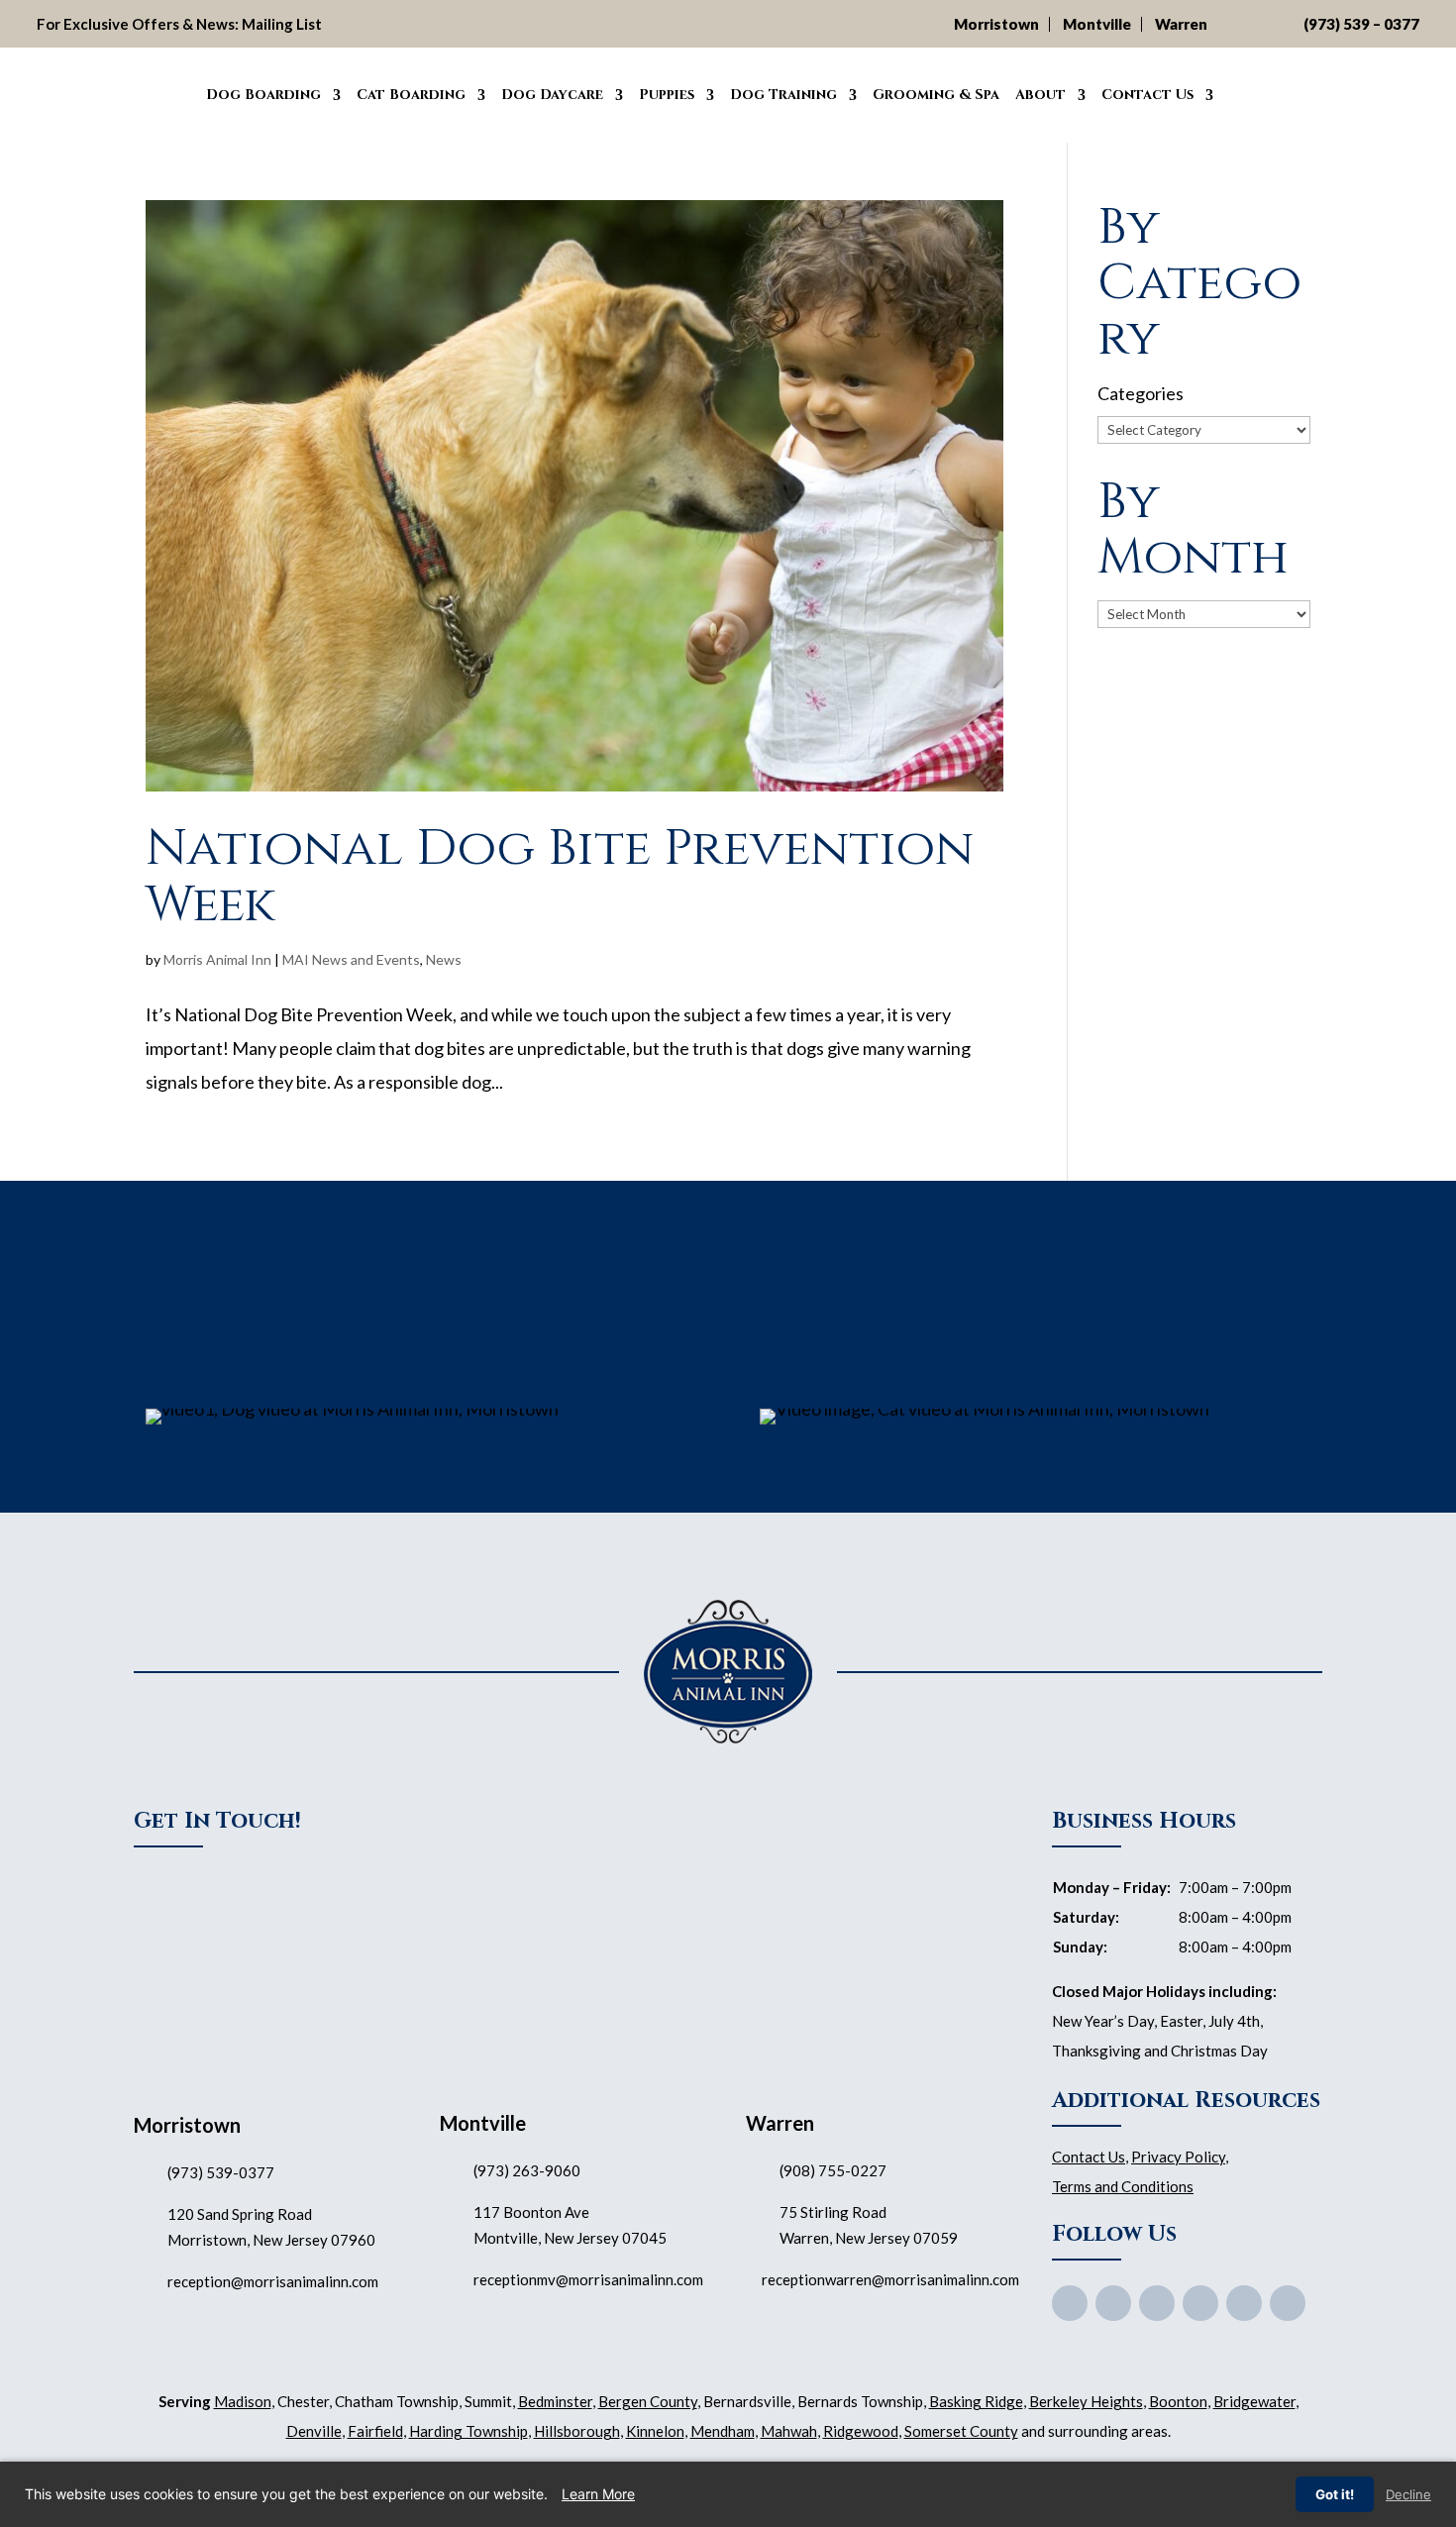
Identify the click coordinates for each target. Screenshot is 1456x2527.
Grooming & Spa (936, 95)
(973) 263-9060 (527, 2170)
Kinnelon (655, 2431)
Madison (243, 2401)
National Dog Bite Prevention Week (560, 876)
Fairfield (375, 2431)
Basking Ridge (976, 2401)
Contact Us (1147, 95)
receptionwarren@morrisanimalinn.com (890, 2279)
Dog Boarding (263, 95)
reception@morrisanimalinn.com (273, 2281)
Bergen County (648, 2401)
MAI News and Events (351, 959)
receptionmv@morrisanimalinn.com (588, 2279)
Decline (1408, 2494)
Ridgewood (861, 2431)
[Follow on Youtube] (1157, 2303)
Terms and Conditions (1123, 2186)
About (1040, 95)
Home (175, 92)
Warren (1181, 24)
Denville (314, 2431)
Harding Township (468, 2431)
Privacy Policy (1178, 2157)
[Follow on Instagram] (1244, 2303)
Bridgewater (1254, 2401)
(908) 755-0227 (833, 2170)
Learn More (598, 2494)
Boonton (1178, 2401)
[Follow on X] (1113, 2303)
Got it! (1335, 2494)
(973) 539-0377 (221, 2172)
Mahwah (789, 2431)
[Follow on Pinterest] (1200, 2303)
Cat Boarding (411, 95)
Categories (1141, 393)
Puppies (667, 95)
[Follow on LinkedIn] (1288, 2303)
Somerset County (961, 2431)
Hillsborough (577, 2431)
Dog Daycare (552, 95)
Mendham (723, 2431)
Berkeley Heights (1086, 2401)
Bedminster (555, 2401)
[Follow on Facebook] (1070, 2303)
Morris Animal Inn (217, 959)
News (444, 959)
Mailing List (282, 24)
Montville (1097, 24)
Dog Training (783, 95)
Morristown (996, 24)
